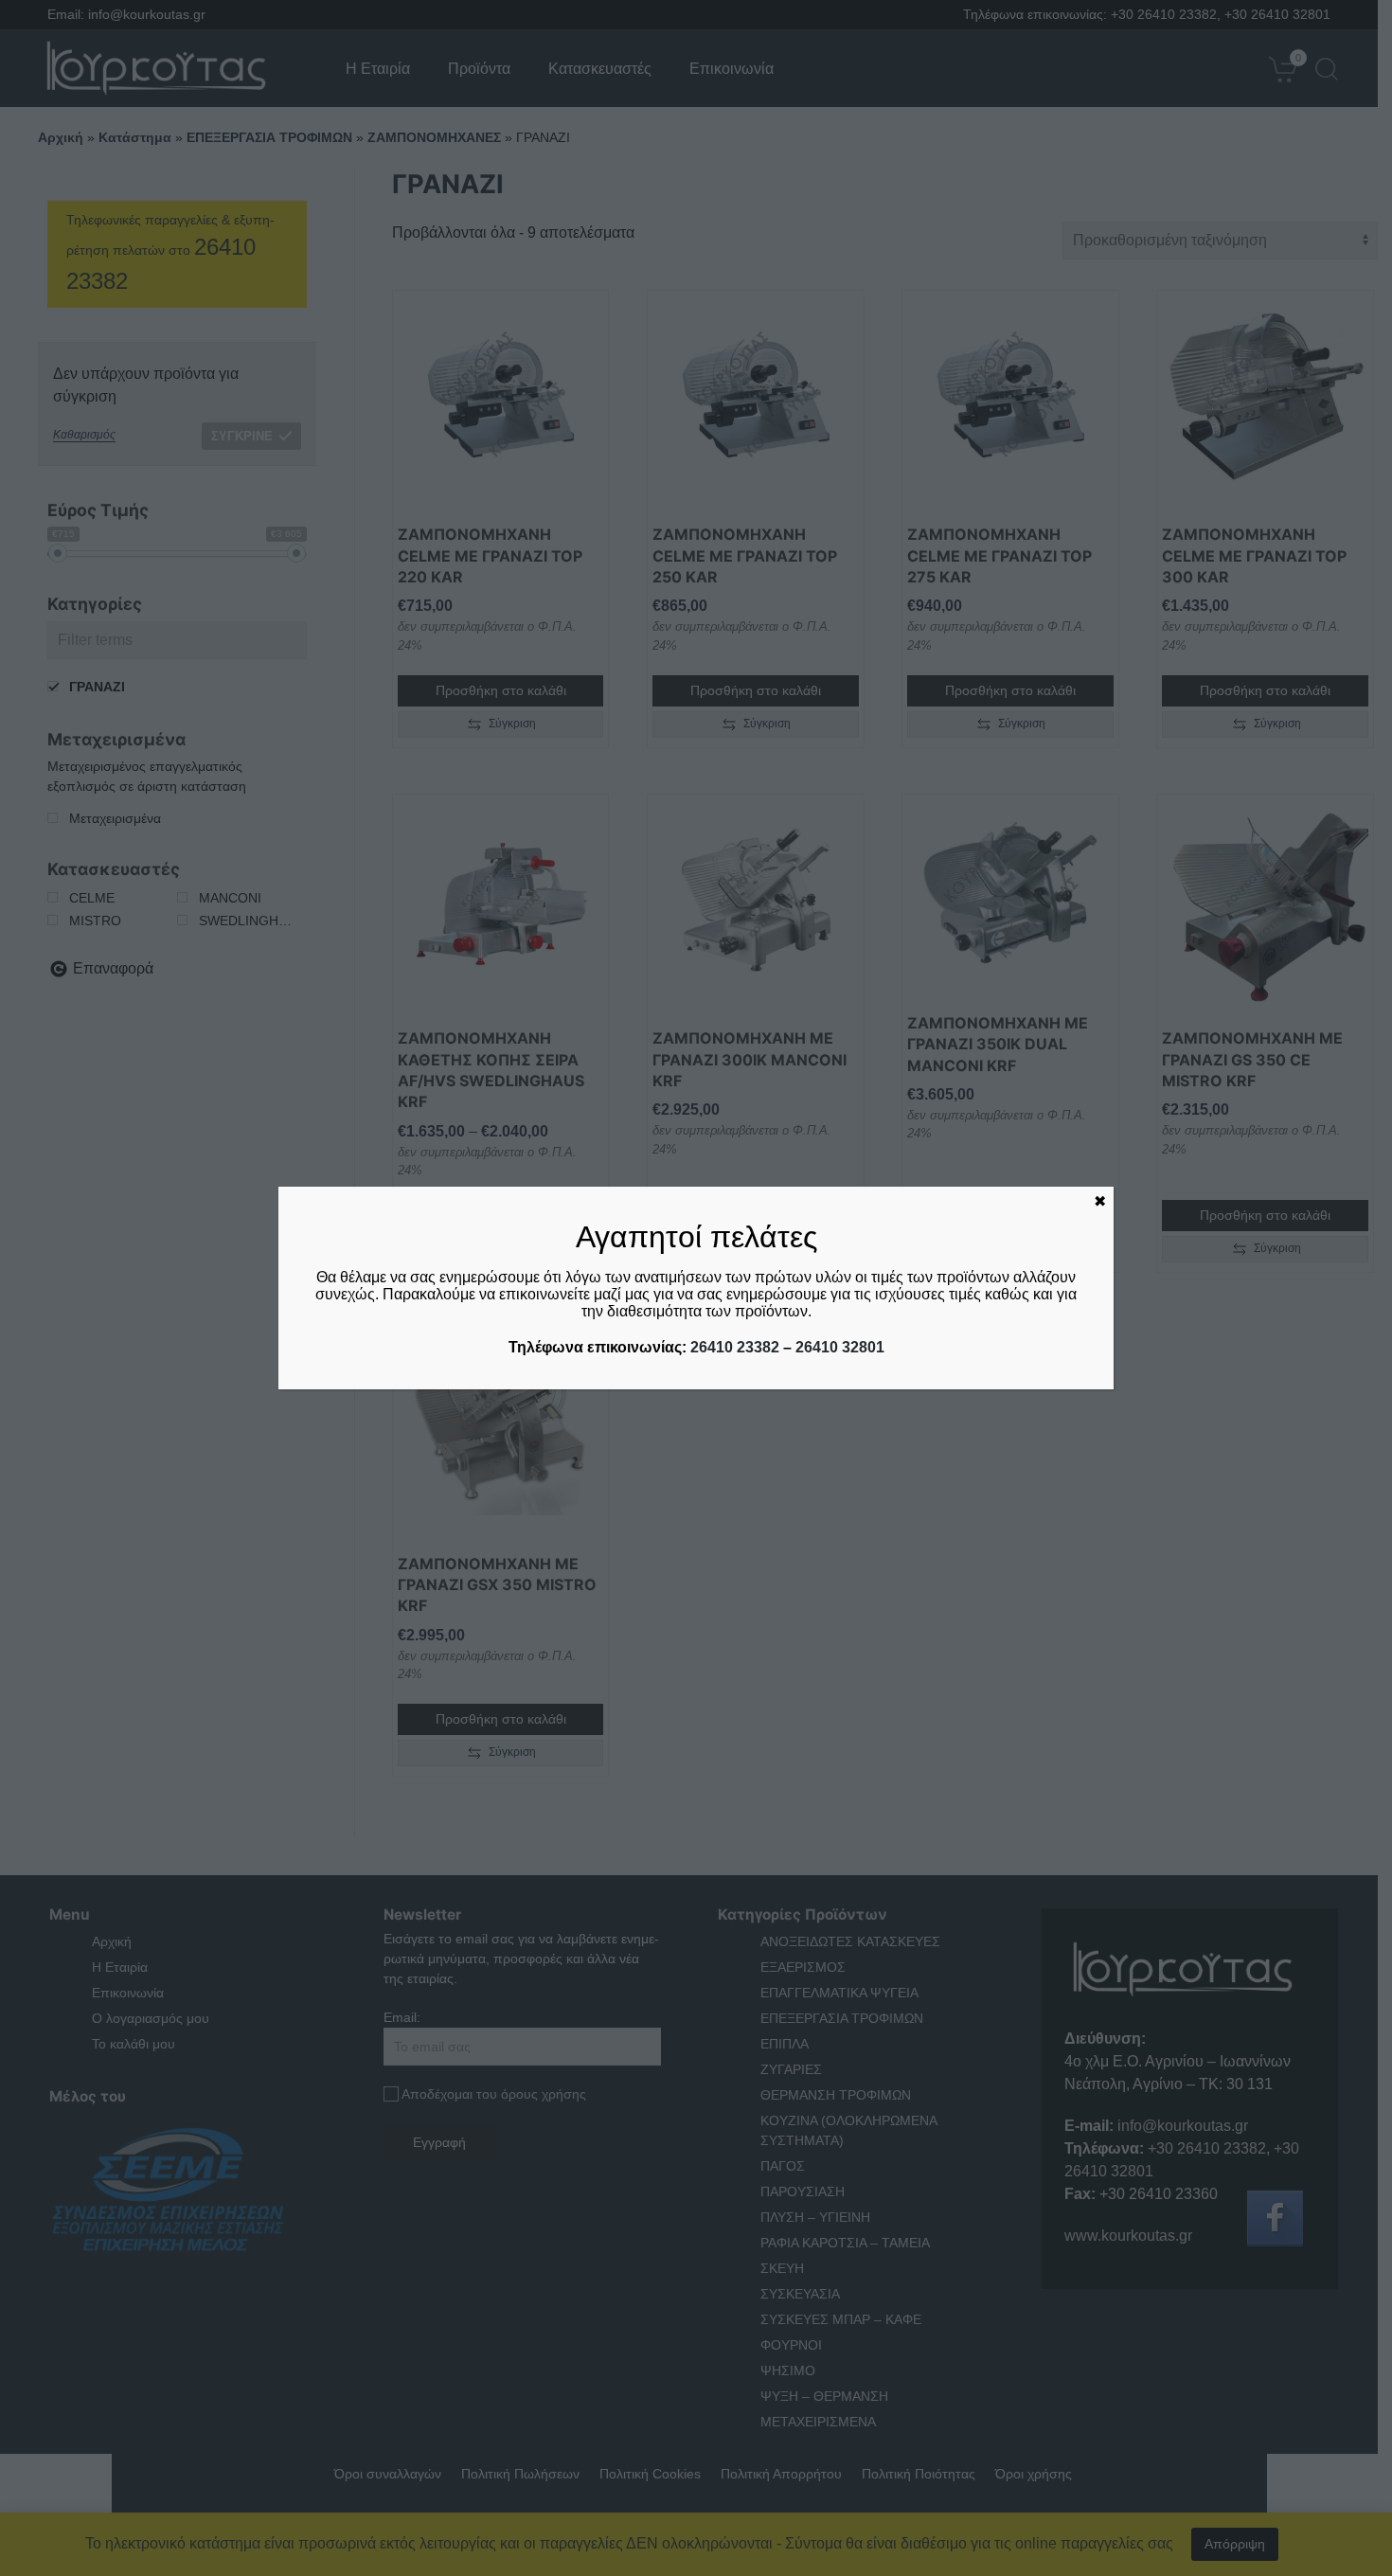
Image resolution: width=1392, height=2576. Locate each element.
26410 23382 (735, 1347)
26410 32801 (840, 1347)
